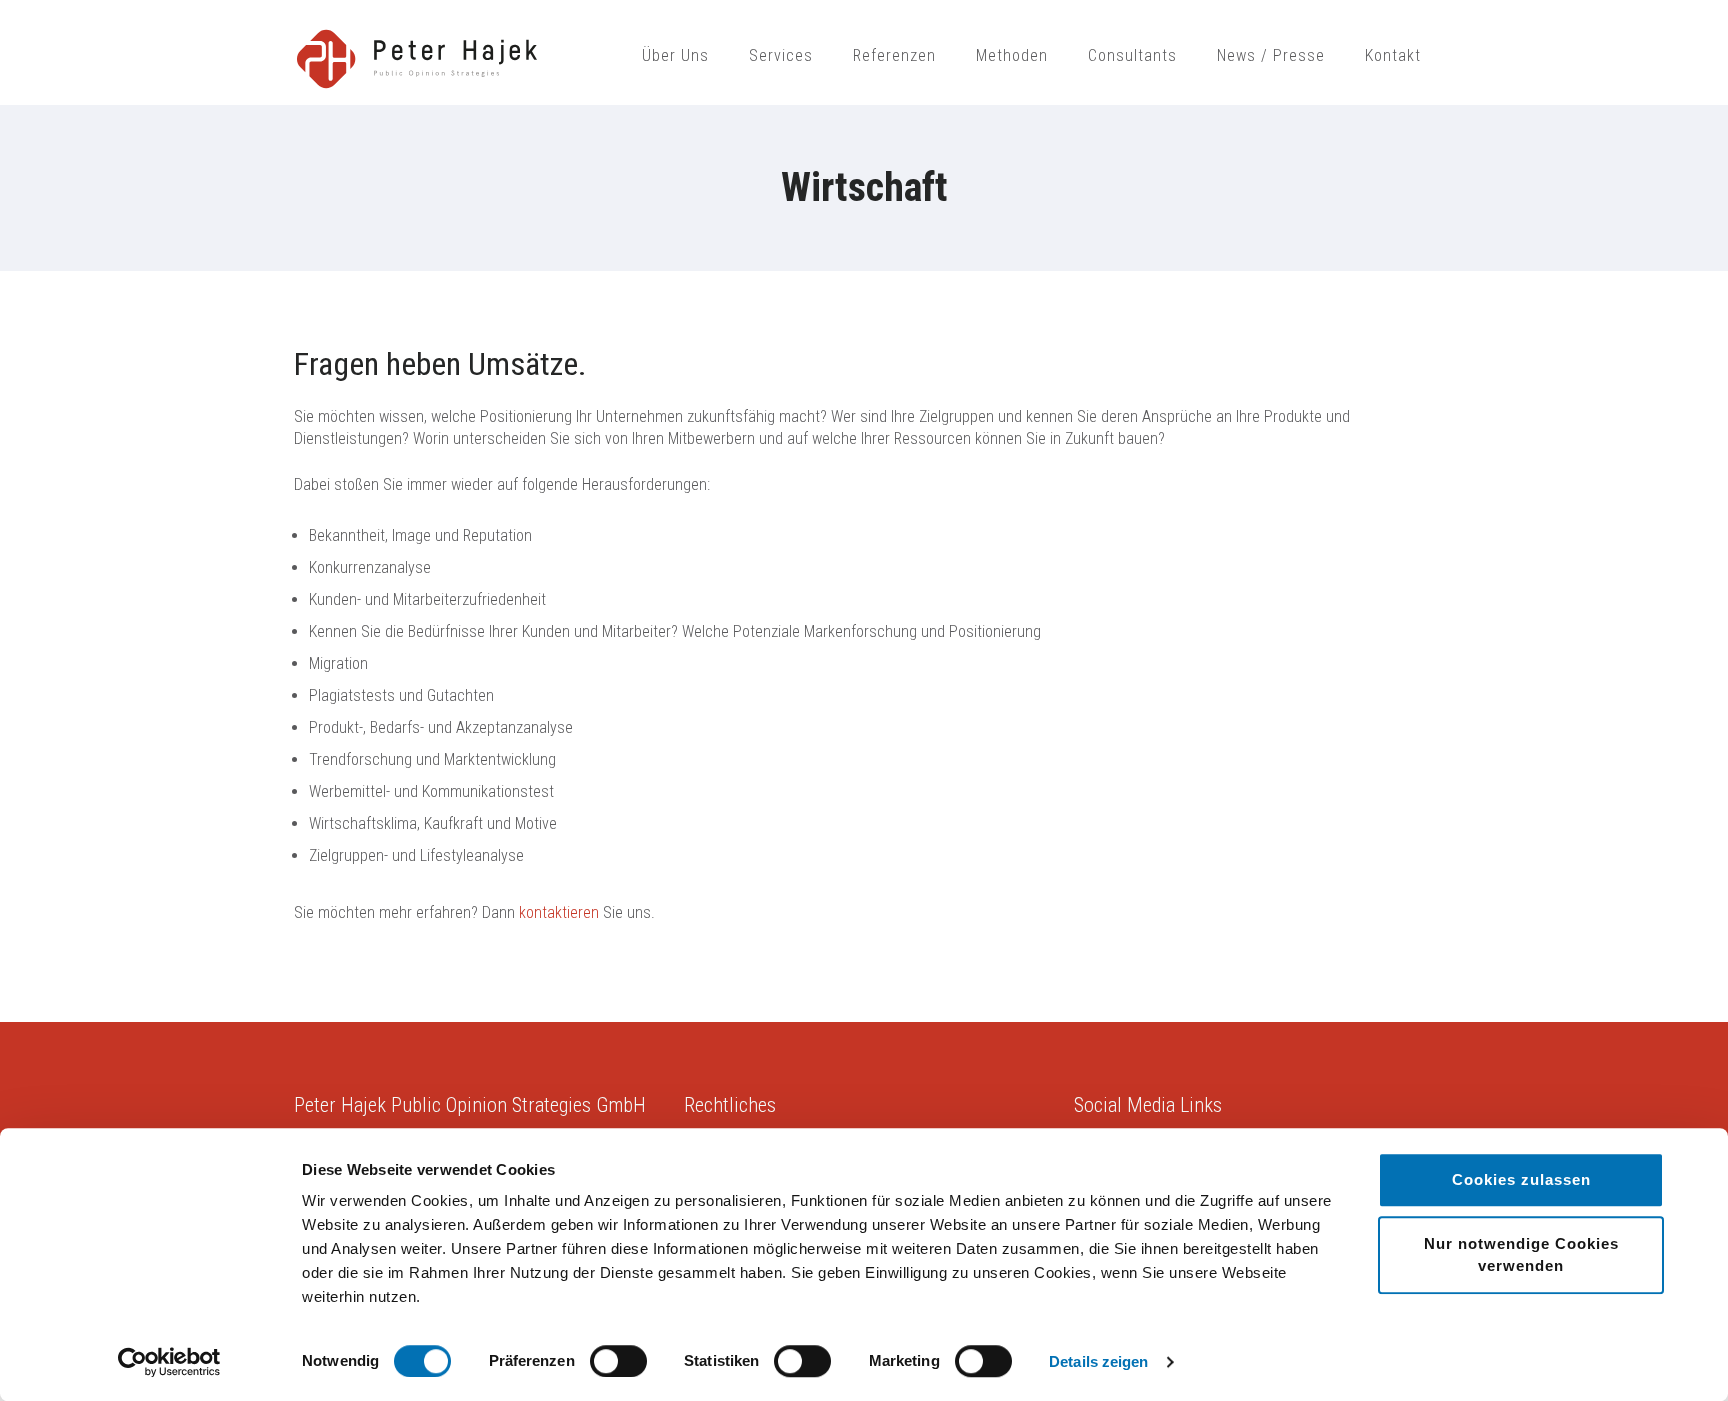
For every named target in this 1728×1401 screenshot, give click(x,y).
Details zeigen (1098, 1361)
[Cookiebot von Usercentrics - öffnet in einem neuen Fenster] (169, 1362)
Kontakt (1393, 55)
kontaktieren (559, 912)
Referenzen (894, 55)
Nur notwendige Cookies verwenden (1521, 1254)
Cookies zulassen (1521, 1179)
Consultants (1132, 55)
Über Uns (675, 55)
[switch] (618, 1361)
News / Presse (1271, 55)
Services (781, 55)
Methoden (1012, 55)
